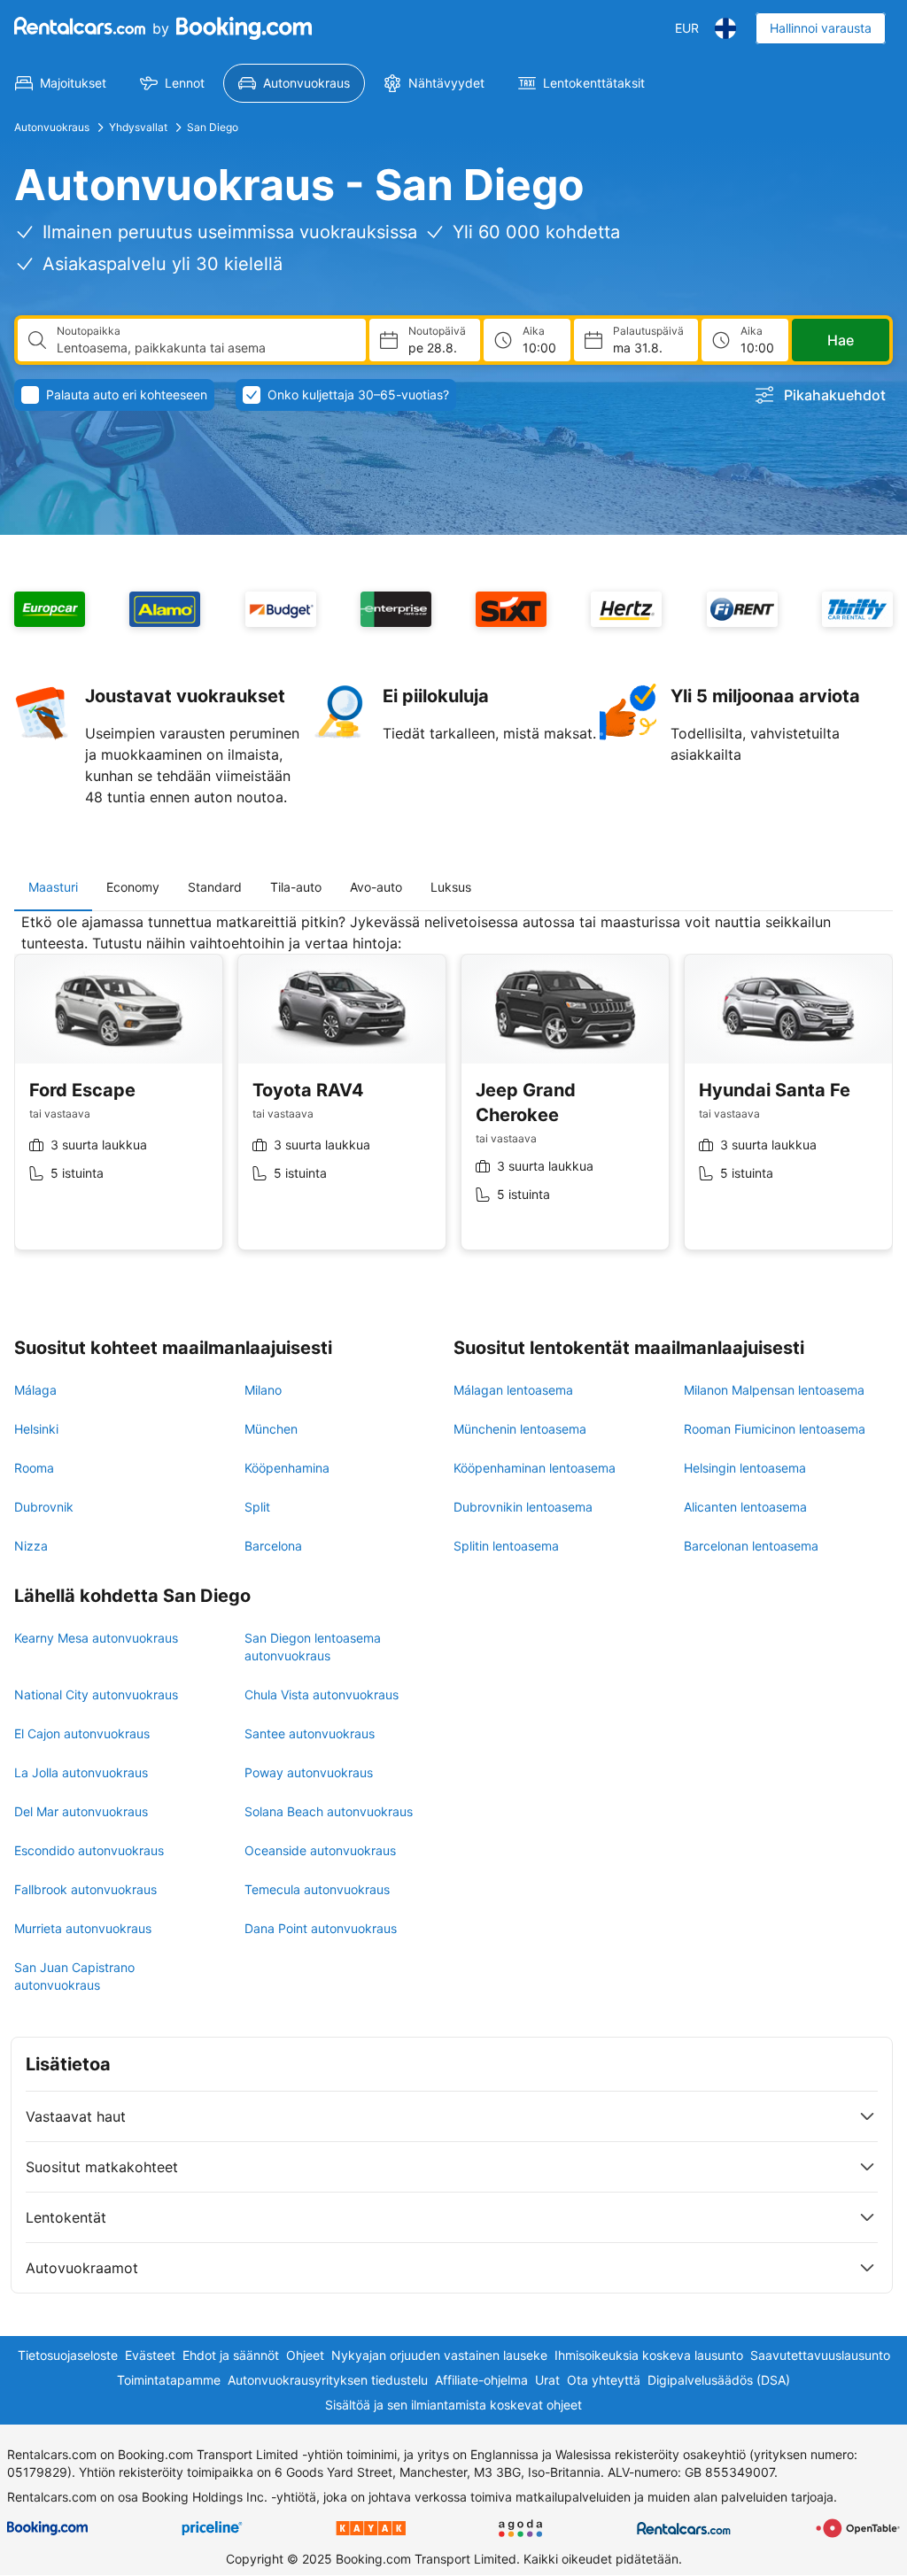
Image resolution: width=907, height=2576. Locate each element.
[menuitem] (61, 83)
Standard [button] (215, 887)
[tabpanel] (453, 1095)
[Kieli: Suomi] (725, 28)
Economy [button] (133, 887)
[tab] (53, 887)
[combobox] (204, 348)
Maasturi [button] (53, 887)
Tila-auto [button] (296, 887)
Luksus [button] (451, 887)
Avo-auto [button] (376, 887)
